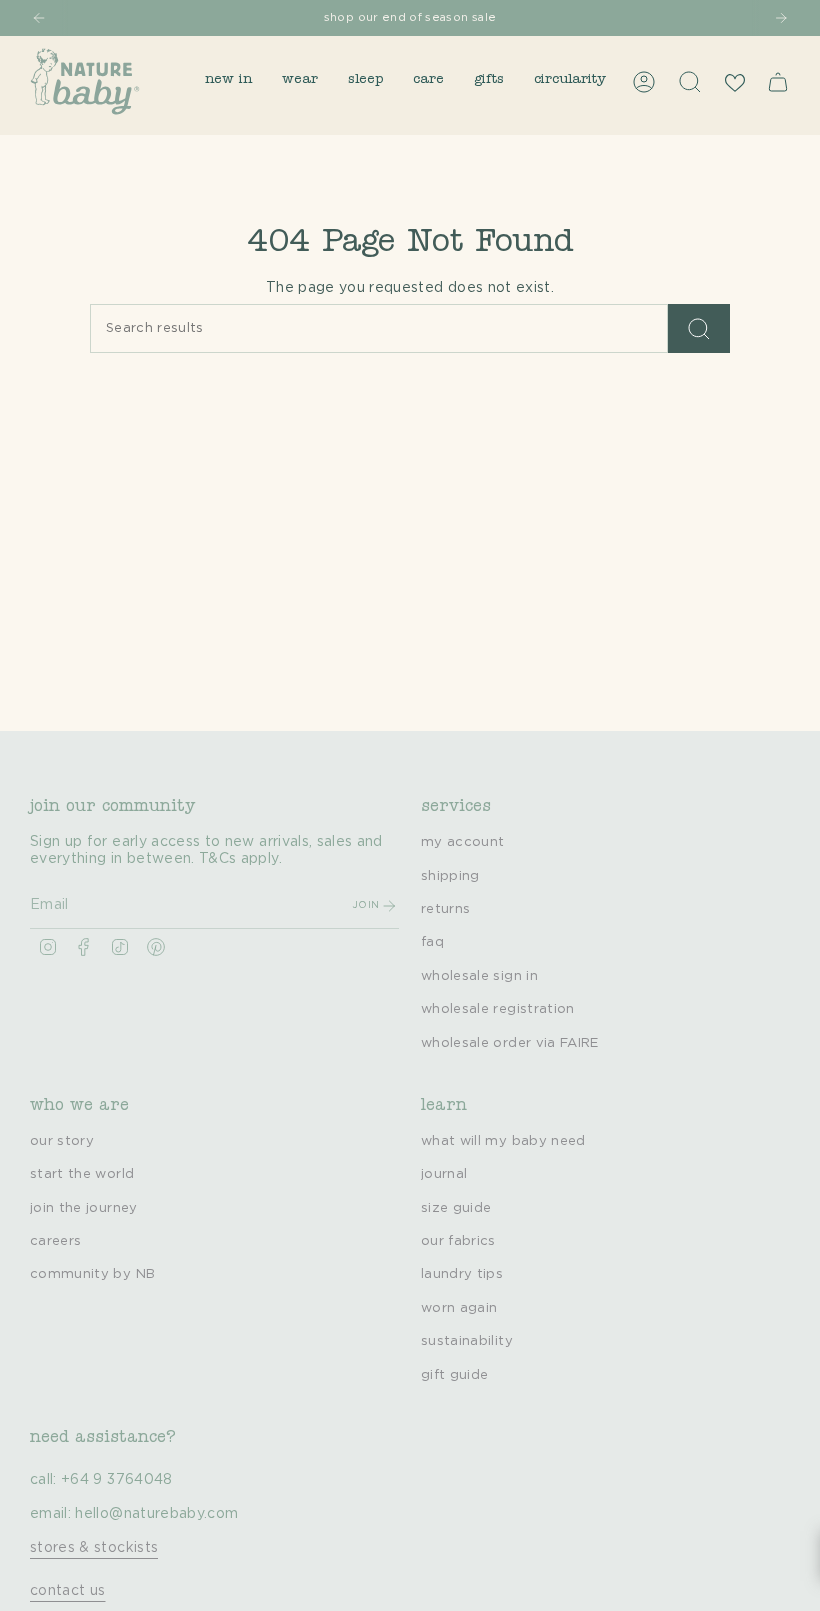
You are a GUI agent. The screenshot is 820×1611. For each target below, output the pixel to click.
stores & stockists (94, 1548)
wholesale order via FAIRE (510, 1043)
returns (445, 909)
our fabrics (458, 1241)
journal (444, 1174)
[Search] (699, 328)
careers (55, 1241)
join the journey (84, 1208)
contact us (68, 1591)
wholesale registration (498, 1009)
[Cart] (778, 82)
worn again (459, 1308)
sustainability (467, 1341)
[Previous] (39, 18)
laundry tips (462, 1274)
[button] (228, 81)
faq (432, 942)
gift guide (455, 1375)
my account (463, 842)
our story (62, 1141)
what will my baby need (503, 1141)
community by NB (92, 1274)
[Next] (781, 18)
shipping (450, 876)
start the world (82, 1174)
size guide (456, 1208)
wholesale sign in (479, 976)
